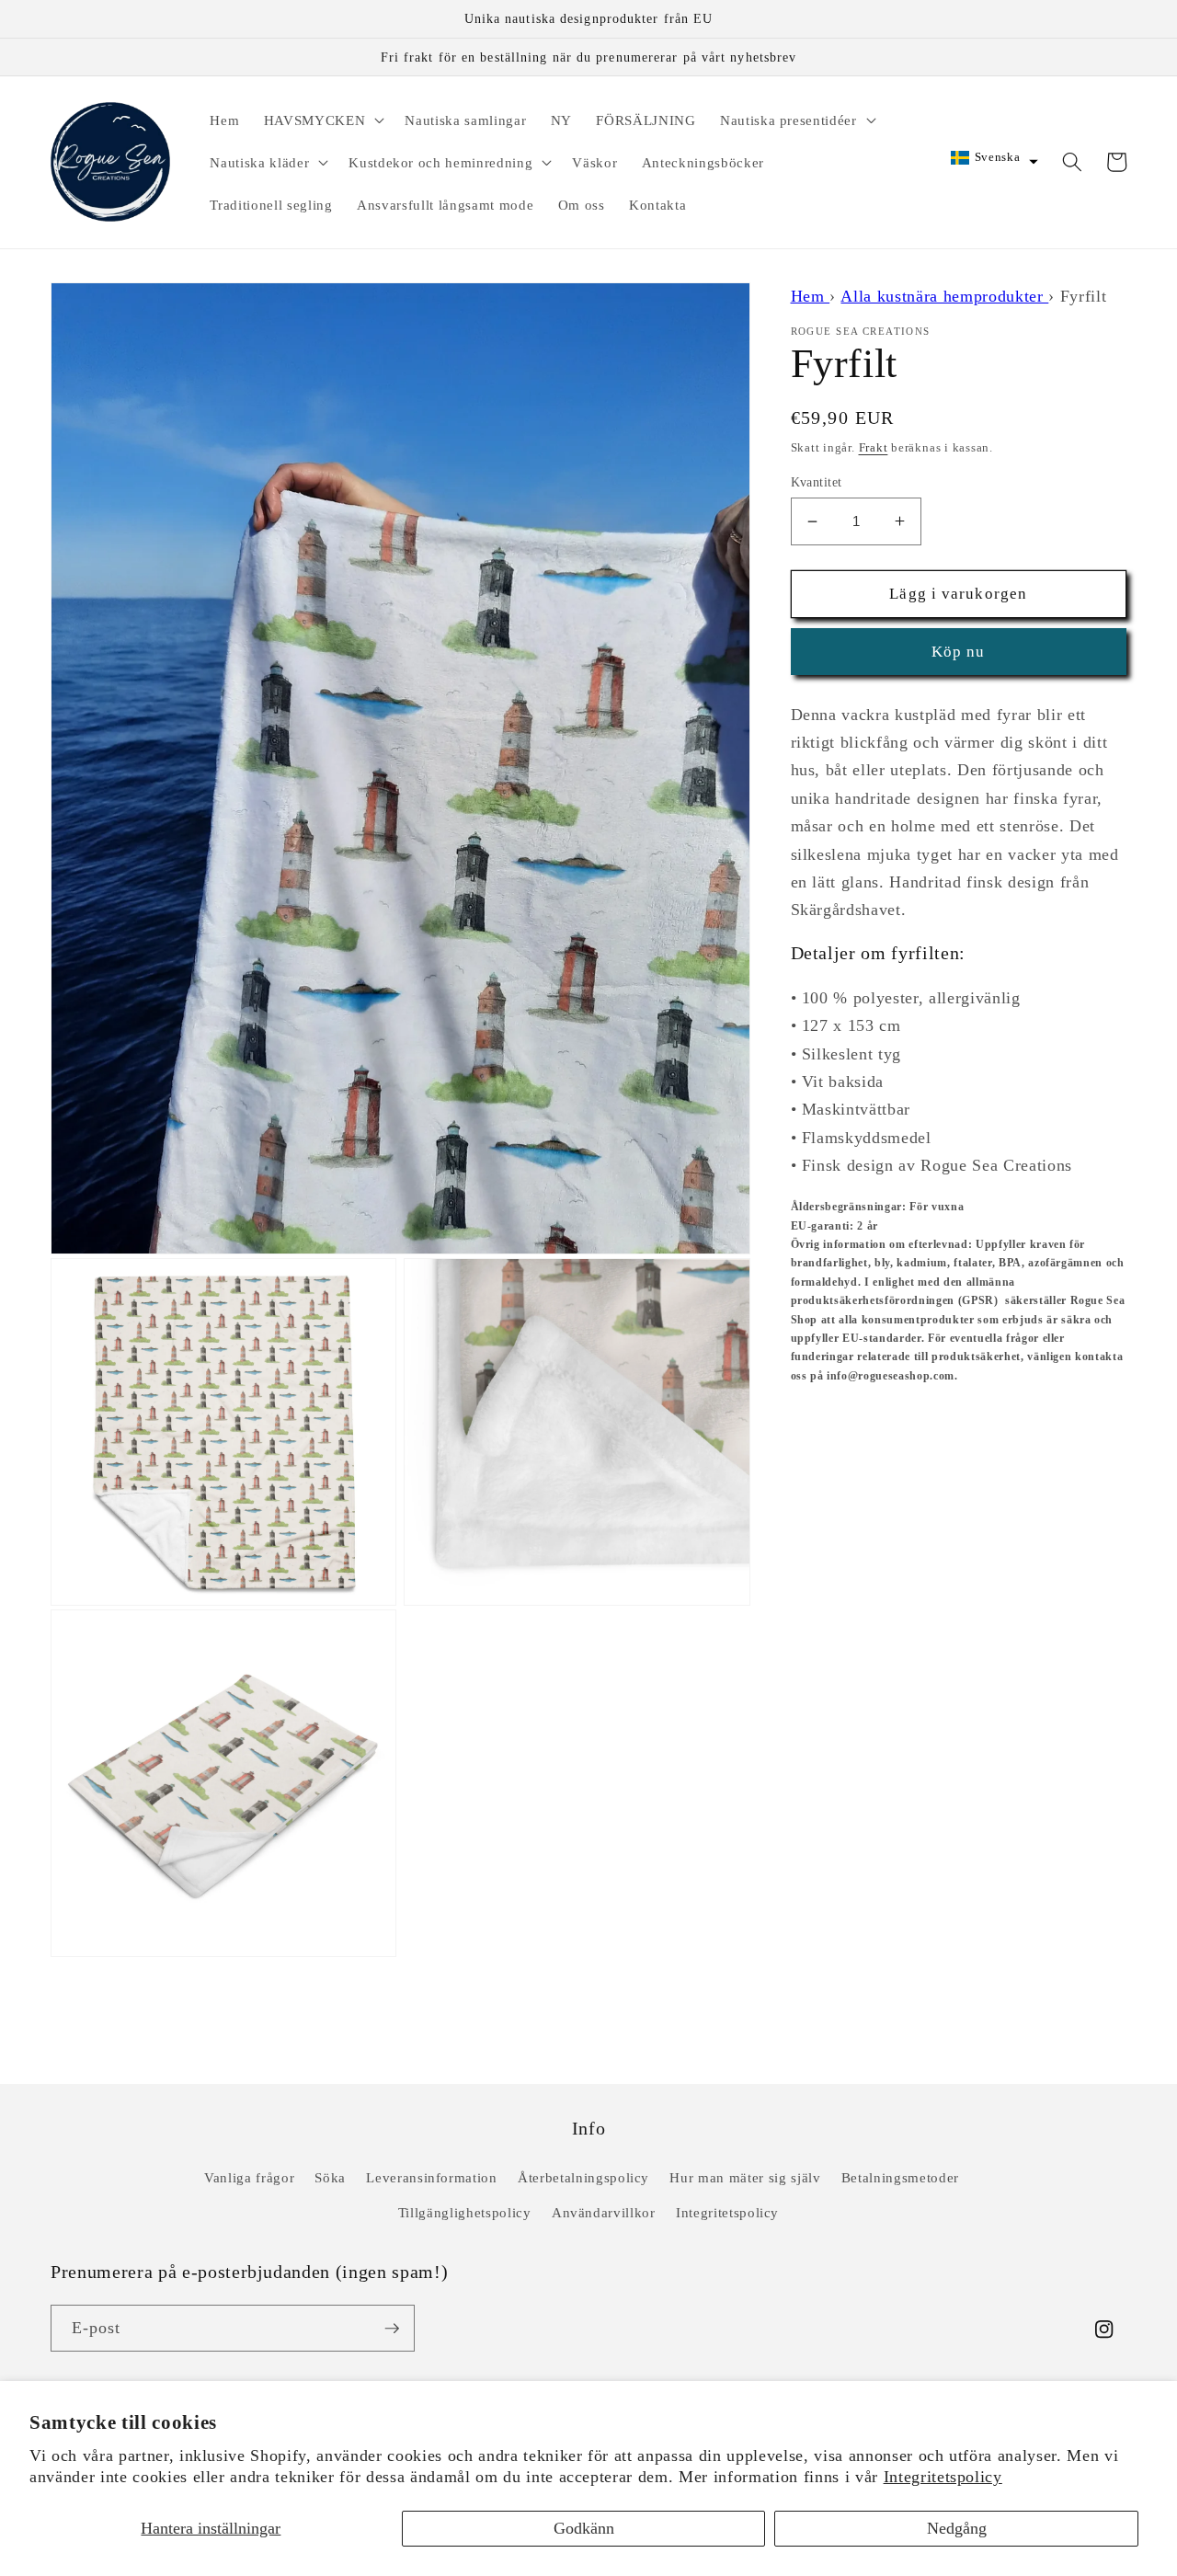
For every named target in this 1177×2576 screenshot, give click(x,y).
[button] (322, 120)
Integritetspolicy (943, 2477)
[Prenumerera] (392, 2329)
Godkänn (584, 2528)
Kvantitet (817, 482)
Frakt (874, 447)
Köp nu (959, 652)
